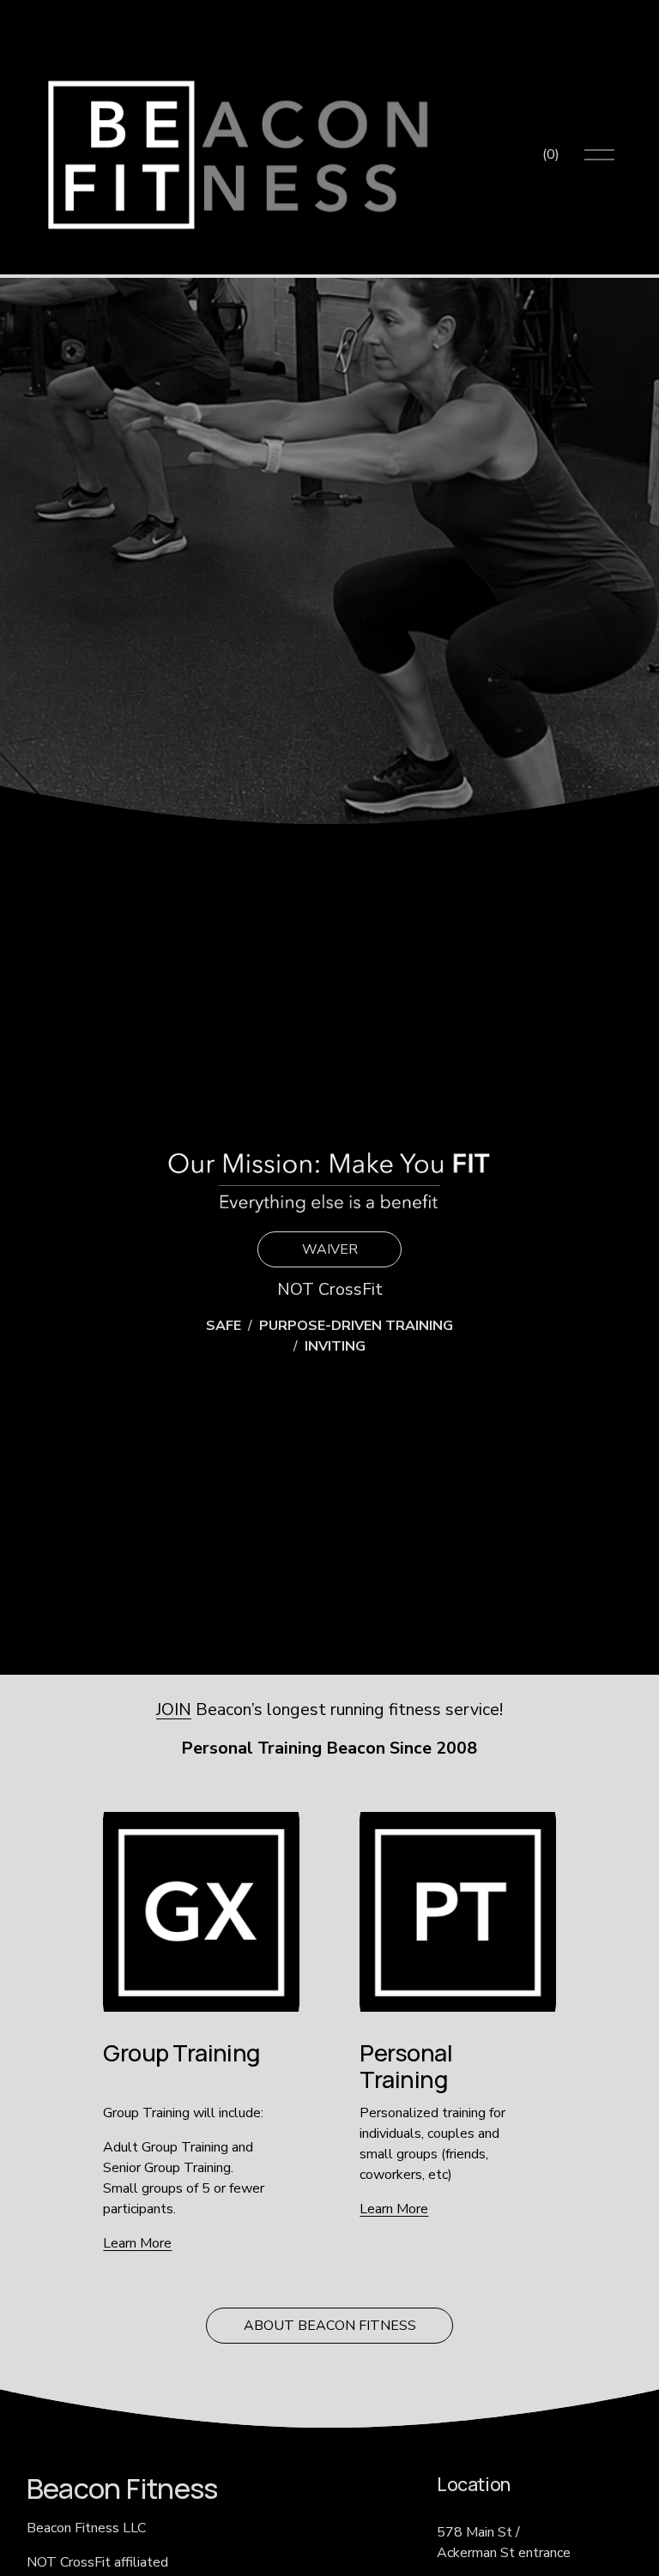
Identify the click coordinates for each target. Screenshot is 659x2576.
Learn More (137, 2243)
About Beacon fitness (330, 2326)
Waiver (330, 1249)
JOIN (174, 1709)
